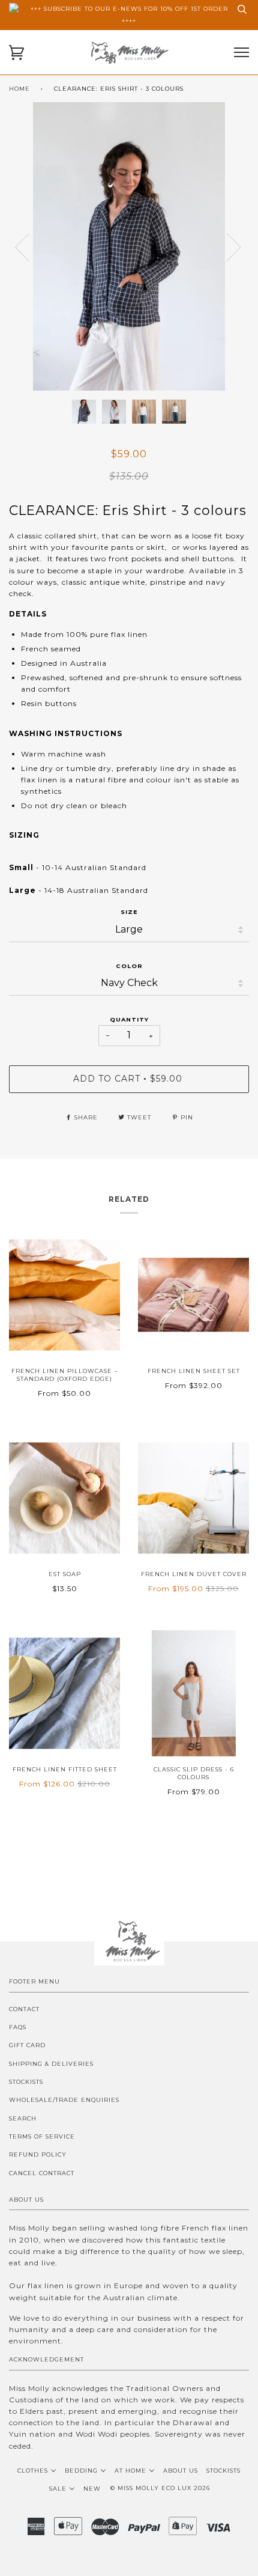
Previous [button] (29, 246)
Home (19, 89)
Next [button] (249, 259)
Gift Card (27, 2045)
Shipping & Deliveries (51, 2064)
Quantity (129, 1019)
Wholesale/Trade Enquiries (64, 2100)
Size (129, 912)
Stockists (26, 2082)
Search (23, 2118)
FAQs (18, 2027)
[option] (129, 246)
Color (129, 966)
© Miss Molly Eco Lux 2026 (160, 2488)
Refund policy (38, 2154)
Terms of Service (42, 2136)
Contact (24, 2009)
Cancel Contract (42, 2173)
